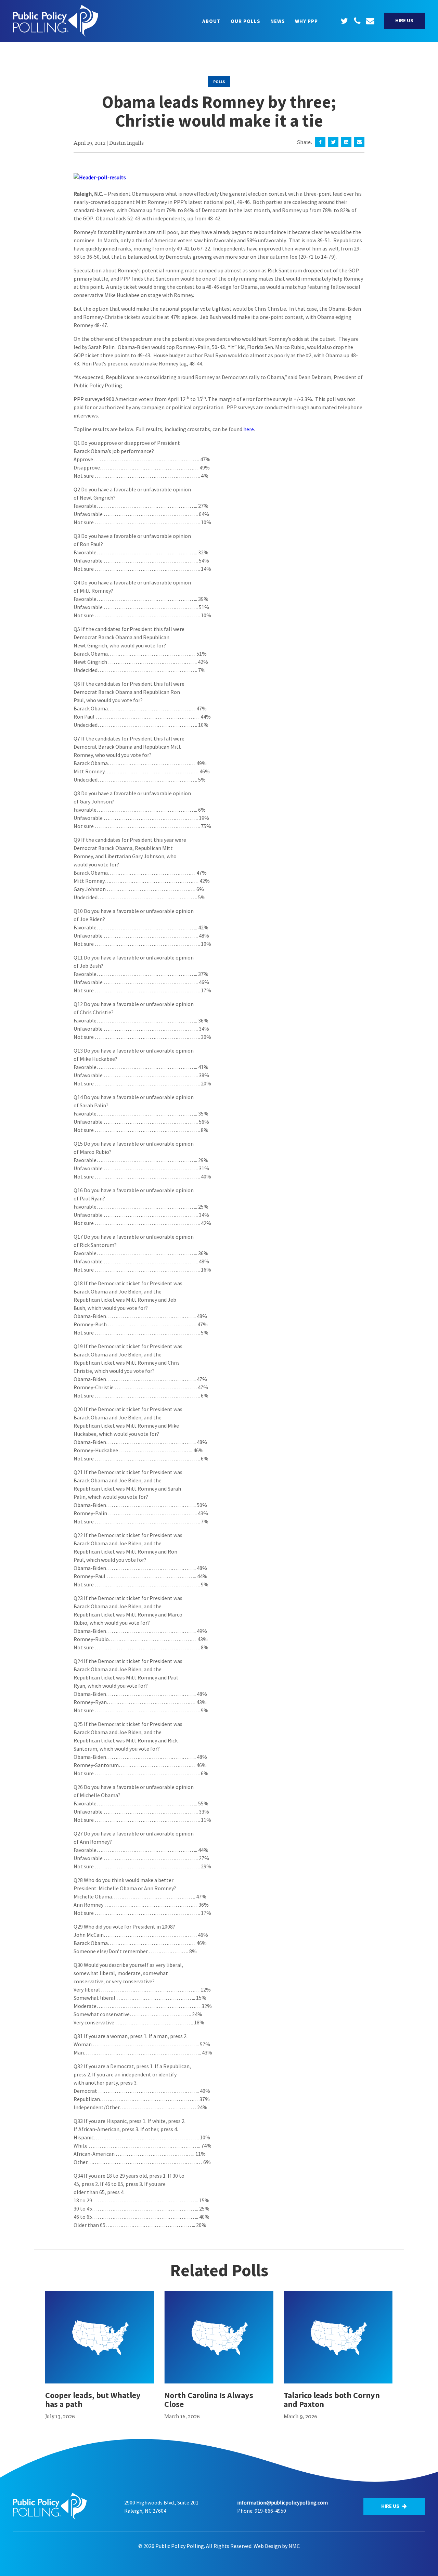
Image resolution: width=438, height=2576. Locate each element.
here (249, 429)
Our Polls (246, 21)
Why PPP (306, 21)
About (211, 21)
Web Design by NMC (277, 2546)
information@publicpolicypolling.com (282, 2502)
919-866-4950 (270, 2511)
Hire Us (404, 20)
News (278, 21)
